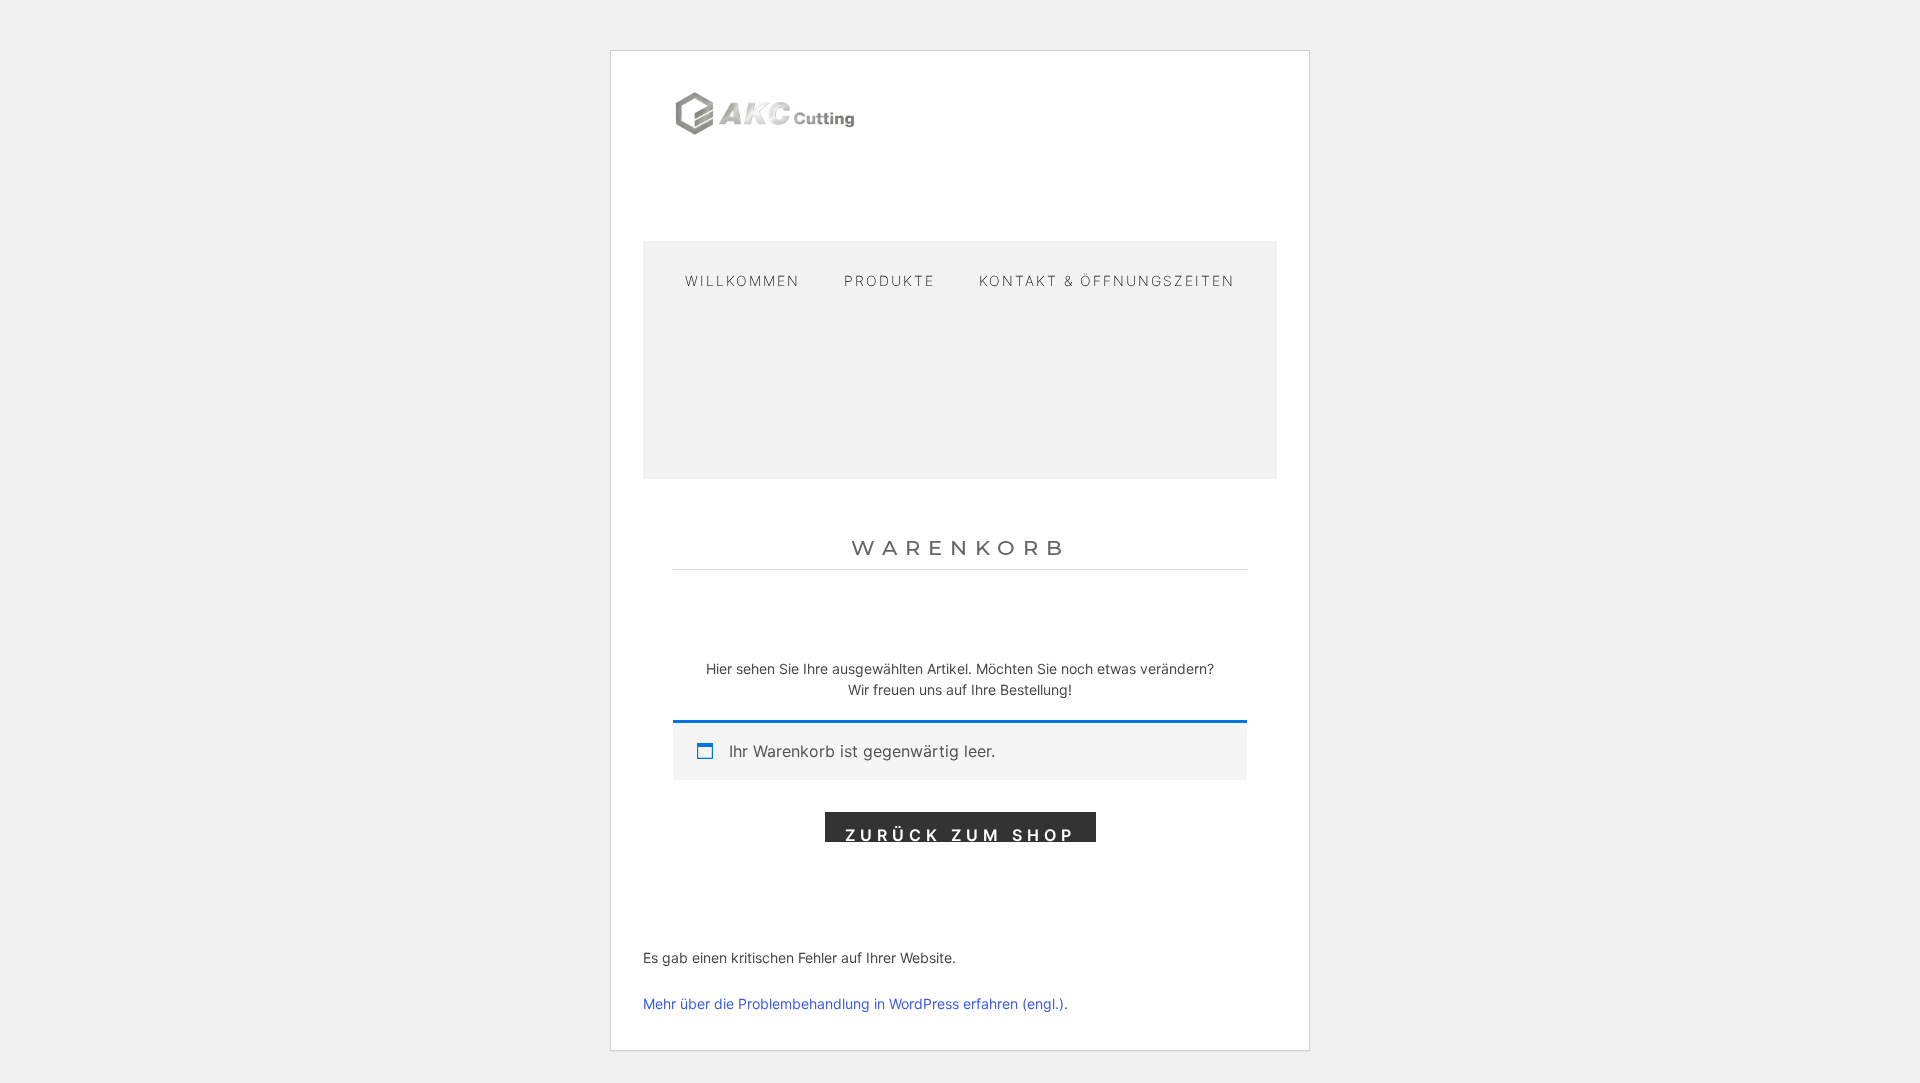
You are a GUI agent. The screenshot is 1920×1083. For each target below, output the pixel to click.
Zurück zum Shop (960, 833)
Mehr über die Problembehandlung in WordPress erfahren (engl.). (855, 1003)
